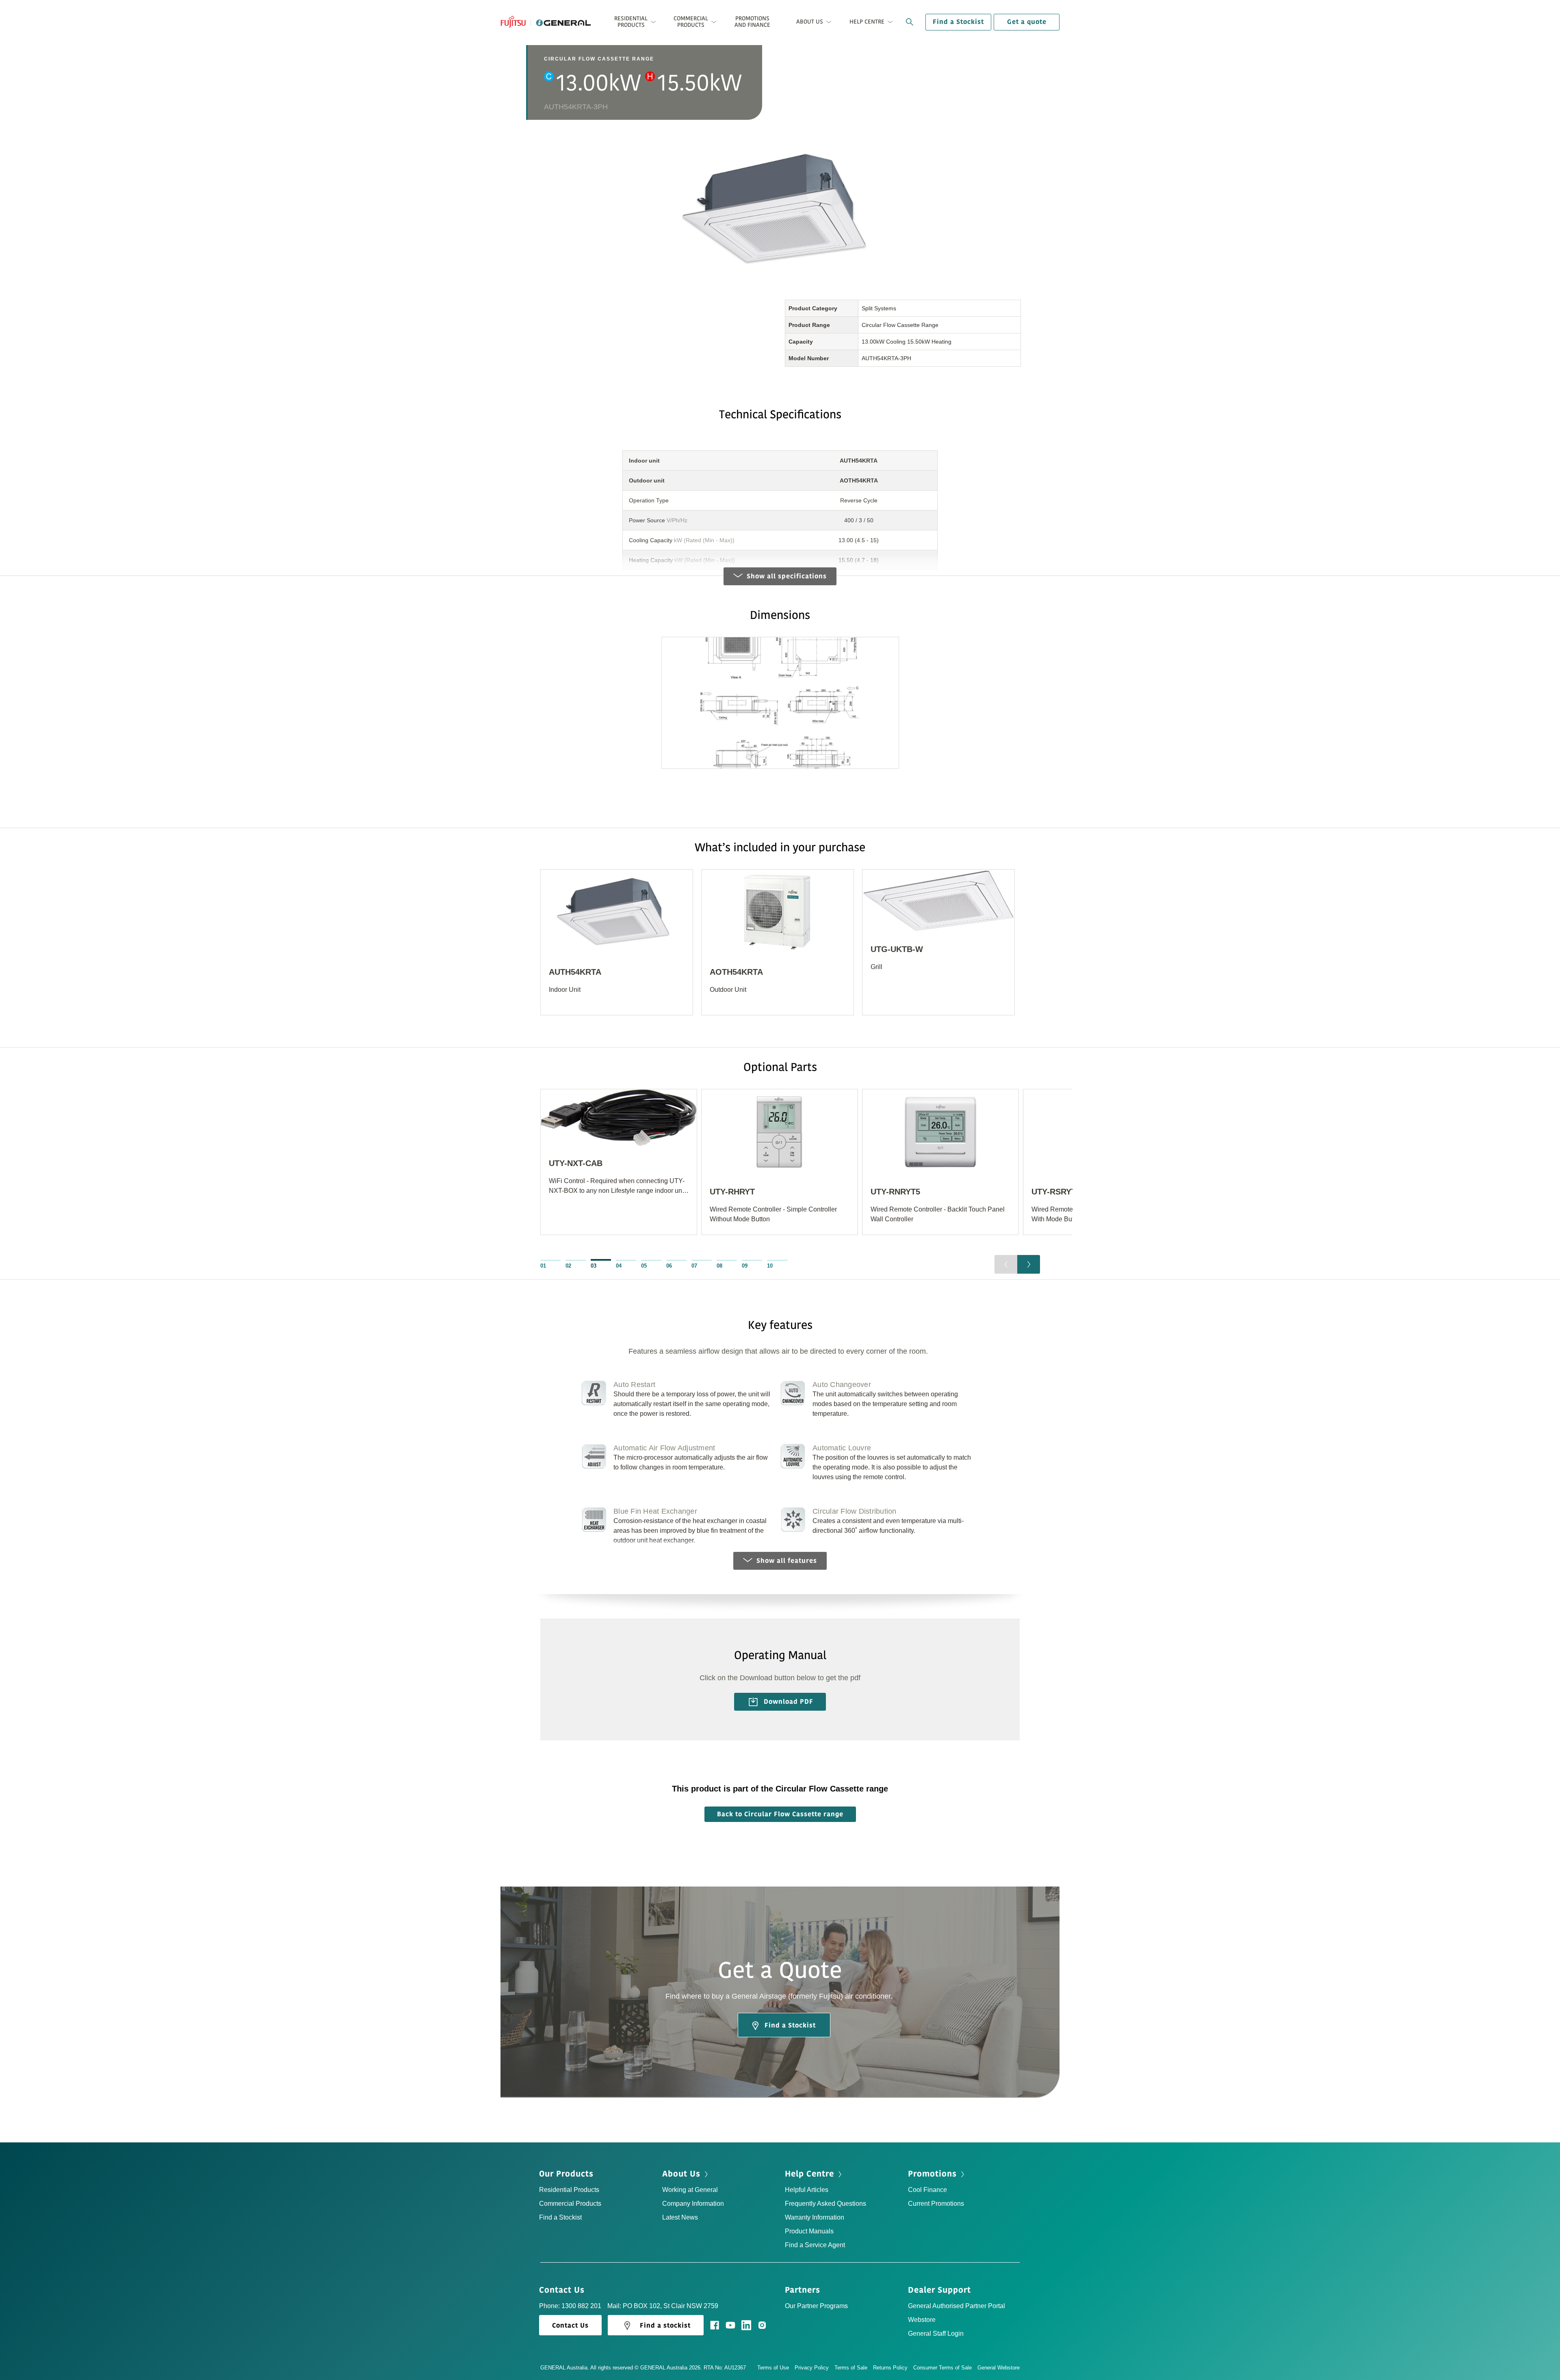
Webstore (922, 2320)
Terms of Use (773, 2368)
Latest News (680, 2217)
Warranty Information (815, 2217)
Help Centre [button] (867, 22)
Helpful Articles (807, 2190)
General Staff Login (936, 2333)
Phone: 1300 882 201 (570, 2306)
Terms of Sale (851, 2368)
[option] (617, 947)
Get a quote (1027, 22)
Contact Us (563, 2290)
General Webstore (999, 2368)
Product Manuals (809, 2231)
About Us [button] (810, 22)
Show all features (787, 1561)
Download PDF (788, 1702)
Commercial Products (570, 2204)
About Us (682, 2174)
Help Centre (811, 2174)
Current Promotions (936, 2204)
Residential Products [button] (631, 22)
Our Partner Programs (816, 2306)
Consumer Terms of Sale (942, 2368)
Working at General (690, 2190)
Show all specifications (787, 576)
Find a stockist (665, 2326)
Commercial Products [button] (691, 22)
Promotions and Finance (752, 22)
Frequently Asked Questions (825, 2204)
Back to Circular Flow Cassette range (780, 1814)
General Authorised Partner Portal (957, 2306)
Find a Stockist (958, 22)
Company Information (693, 2204)
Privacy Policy (812, 2368)
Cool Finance (927, 2190)
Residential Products (569, 2190)
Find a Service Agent (815, 2245)
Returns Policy (890, 2368)
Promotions (934, 2174)
